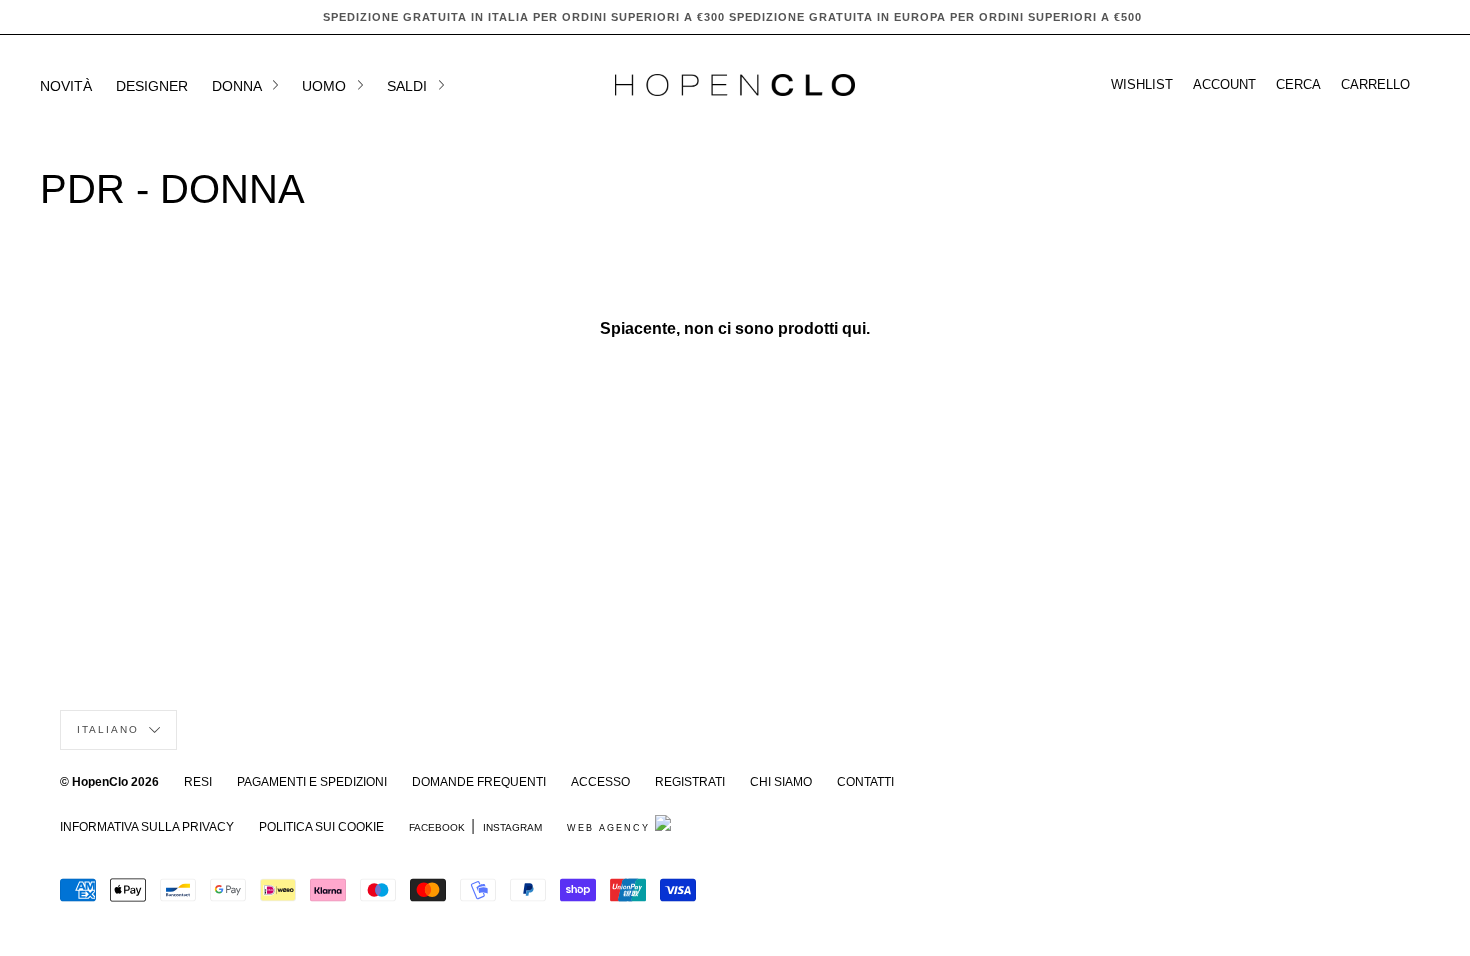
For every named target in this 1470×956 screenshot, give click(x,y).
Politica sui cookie (321, 827)
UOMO (326, 86)
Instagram (512, 827)
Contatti (865, 782)
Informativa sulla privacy (147, 827)
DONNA (238, 86)
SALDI (409, 86)
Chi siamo (781, 782)
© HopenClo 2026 (109, 782)
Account (1224, 85)
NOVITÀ (66, 86)
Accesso (600, 782)
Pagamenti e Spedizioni (312, 782)
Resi (198, 782)
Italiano (110, 729)
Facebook (437, 827)
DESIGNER (152, 86)
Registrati (690, 782)
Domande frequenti (479, 782)
